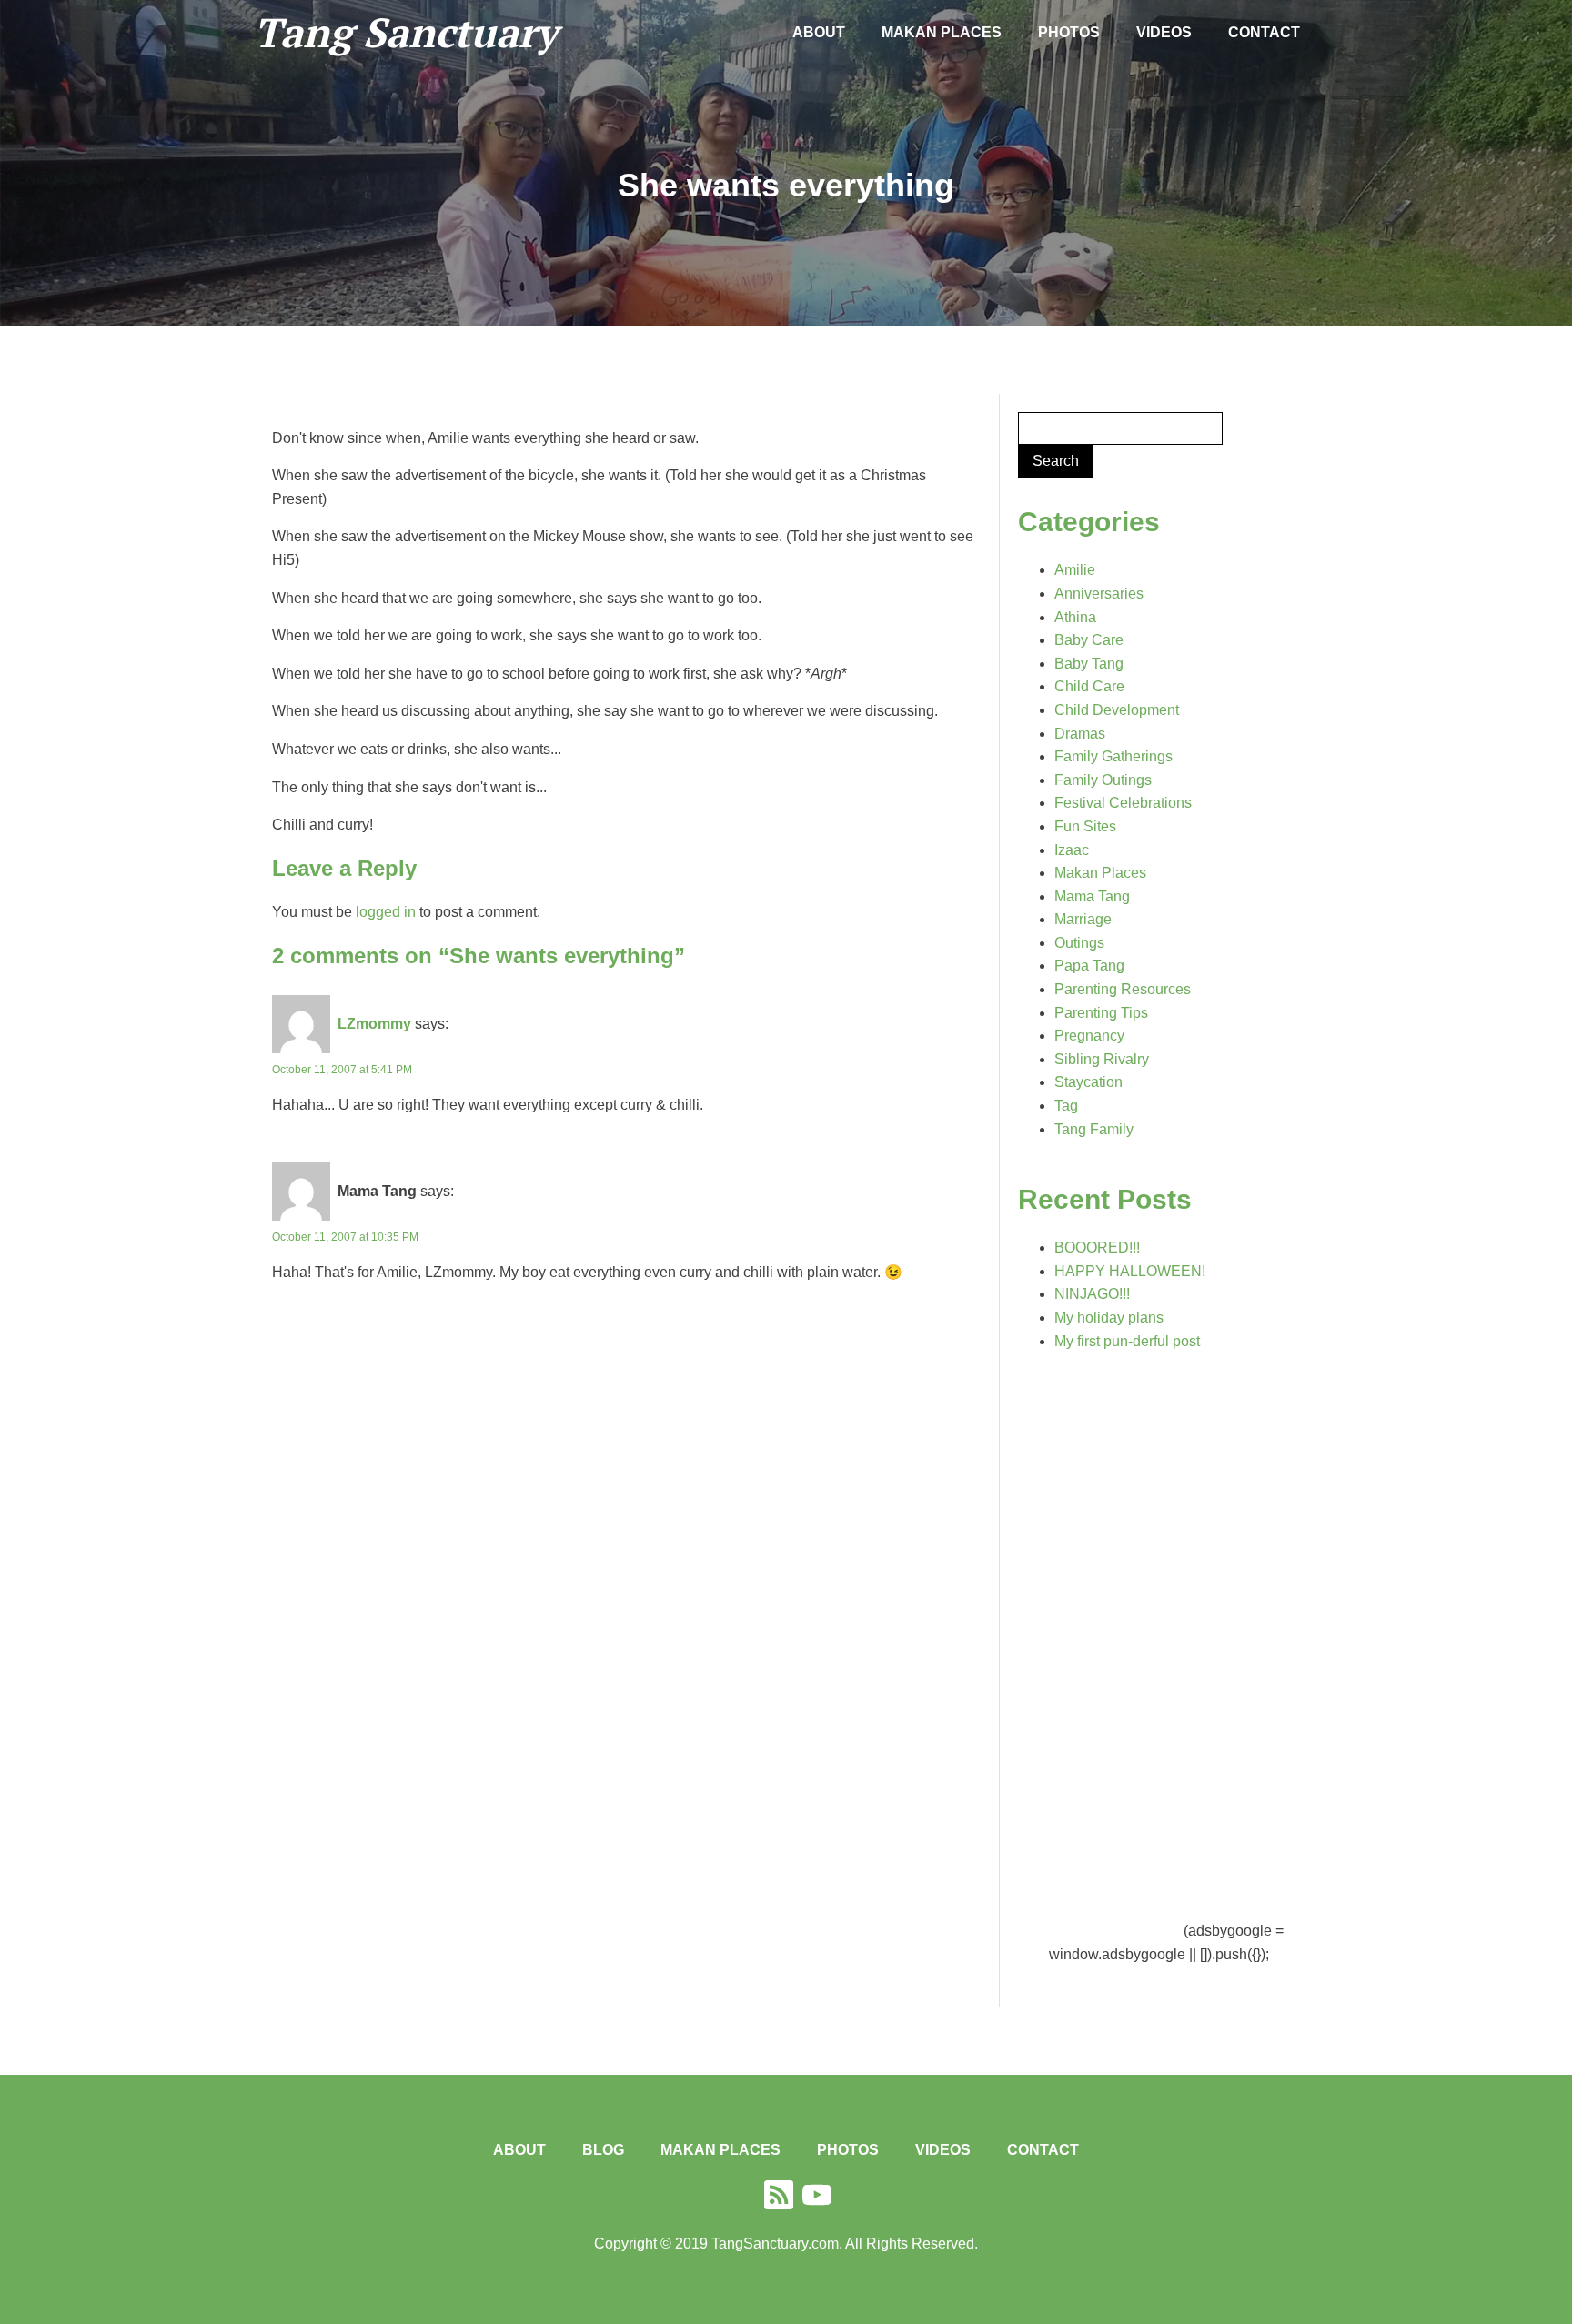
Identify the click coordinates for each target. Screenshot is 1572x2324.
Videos (1164, 32)
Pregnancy (1089, 1036)
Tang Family (1094, 1129)
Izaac (1072, 850)
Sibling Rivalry (1102, 1059)
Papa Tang (1089, 966)
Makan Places (942, 32)
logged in (386, 912)
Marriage (1083, 919)
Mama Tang (1092, 896)
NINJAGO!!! (1092, 1294)
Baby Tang (1089, 664)
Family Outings (1103, 780)
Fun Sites (1085, 826)
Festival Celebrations (1123, 803)
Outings (1079, 943)
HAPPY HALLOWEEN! (1130, 1271)
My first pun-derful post (1127, 1341)
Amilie (1075, 570)
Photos (1069, 32)
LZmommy (374, 1024)
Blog (603, 2150)
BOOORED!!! (1097, 1248)
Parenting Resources (1123, 989)
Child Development (1117, 710)
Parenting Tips (1101, 1013)
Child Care (1089, 686)
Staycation (1088, 1082)
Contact (1264, 32)
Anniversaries (1099, 594)
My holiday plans (1109, 1318)
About (819, 32)
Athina (1075, 617)
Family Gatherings (1113, 756)
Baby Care (1089, 640)
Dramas (1080, 734)
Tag (1066, 1106)
